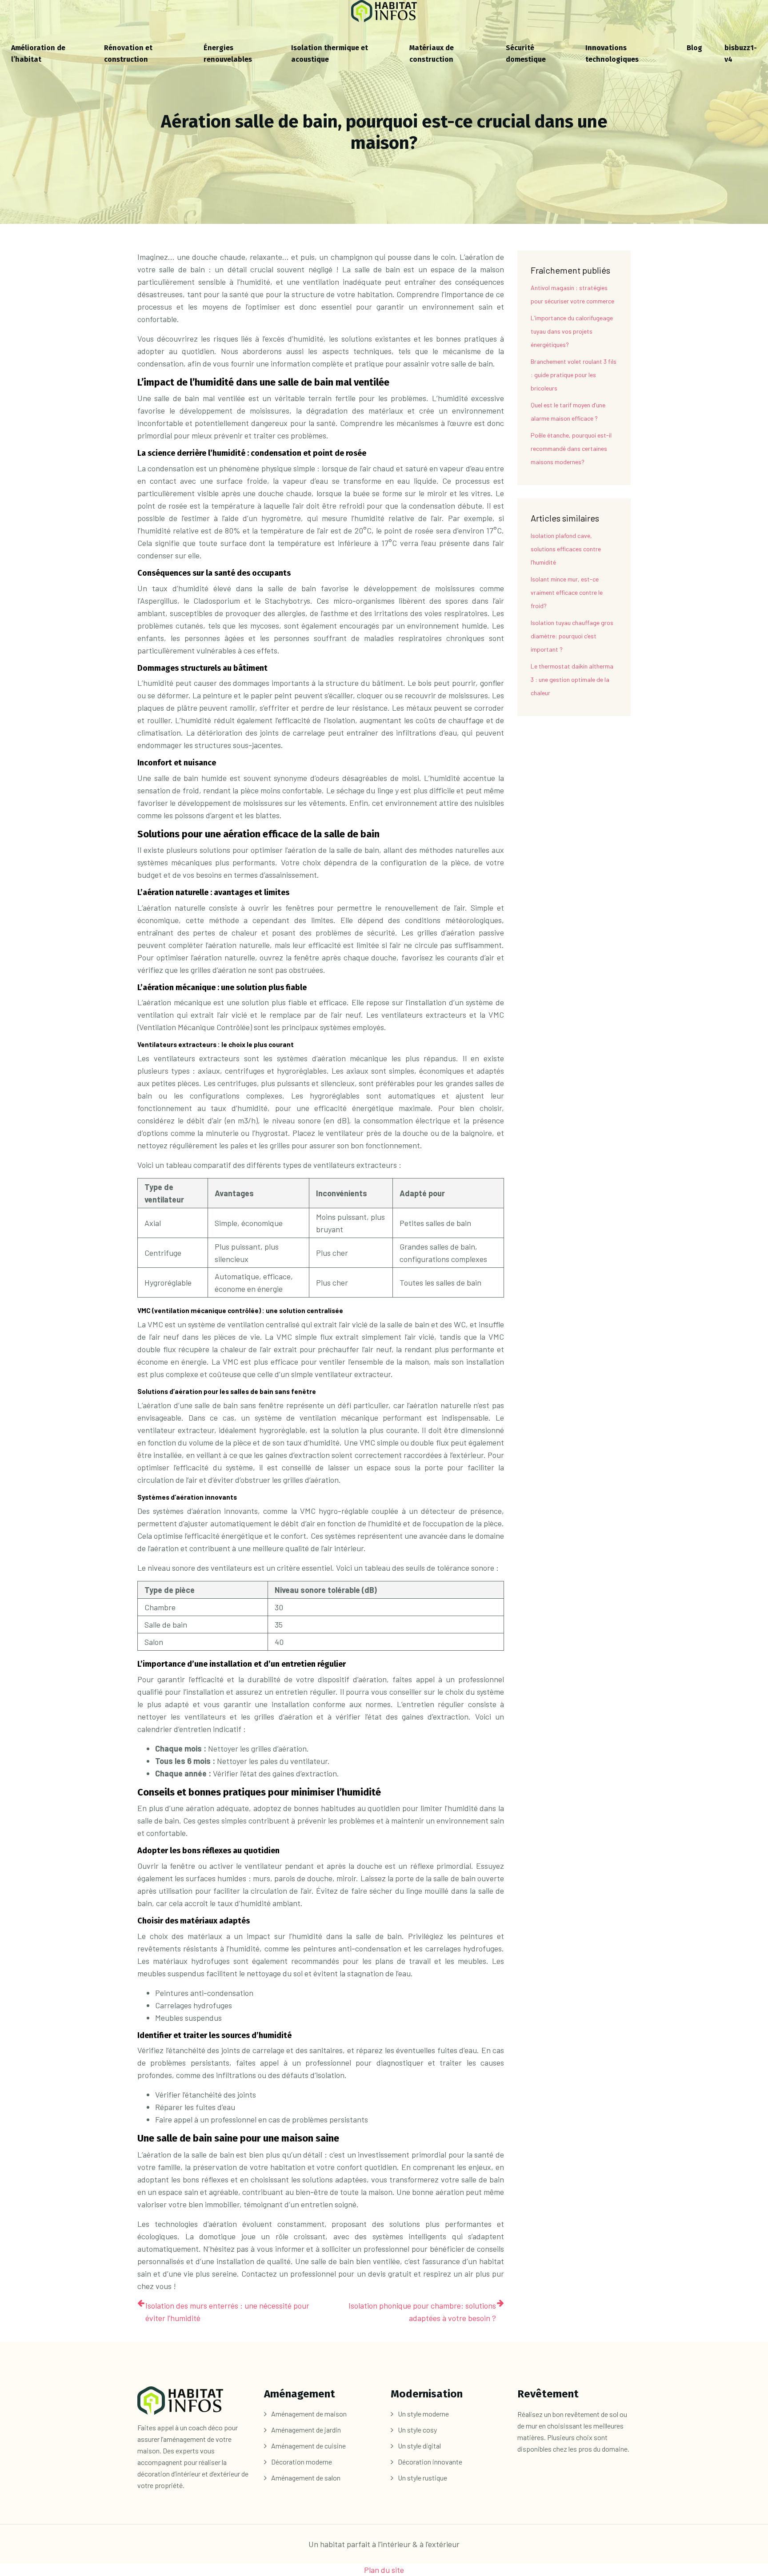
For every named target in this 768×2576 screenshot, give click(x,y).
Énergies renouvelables (228, 54)
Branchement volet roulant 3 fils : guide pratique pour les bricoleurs (574, 375)
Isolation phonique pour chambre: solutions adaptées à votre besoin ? (422, 2312)
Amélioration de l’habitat (38, 54)
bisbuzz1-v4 (741, 54)
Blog (694, 48)
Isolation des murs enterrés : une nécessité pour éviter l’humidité (227, 2312)
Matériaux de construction (432, 54)
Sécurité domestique (526, 54)
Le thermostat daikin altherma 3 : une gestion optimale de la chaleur (572, 679)
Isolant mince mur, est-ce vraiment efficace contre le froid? (567, 592)
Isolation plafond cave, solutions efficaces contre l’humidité (566, 549)
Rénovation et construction (128, 54)
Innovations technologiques (612, 54)
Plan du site (384, 2570)
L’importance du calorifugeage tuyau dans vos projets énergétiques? (572, 331)
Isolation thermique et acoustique (330, 54)
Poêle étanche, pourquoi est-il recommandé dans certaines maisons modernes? (571, 448)
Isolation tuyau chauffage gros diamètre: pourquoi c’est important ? (572, 636)
